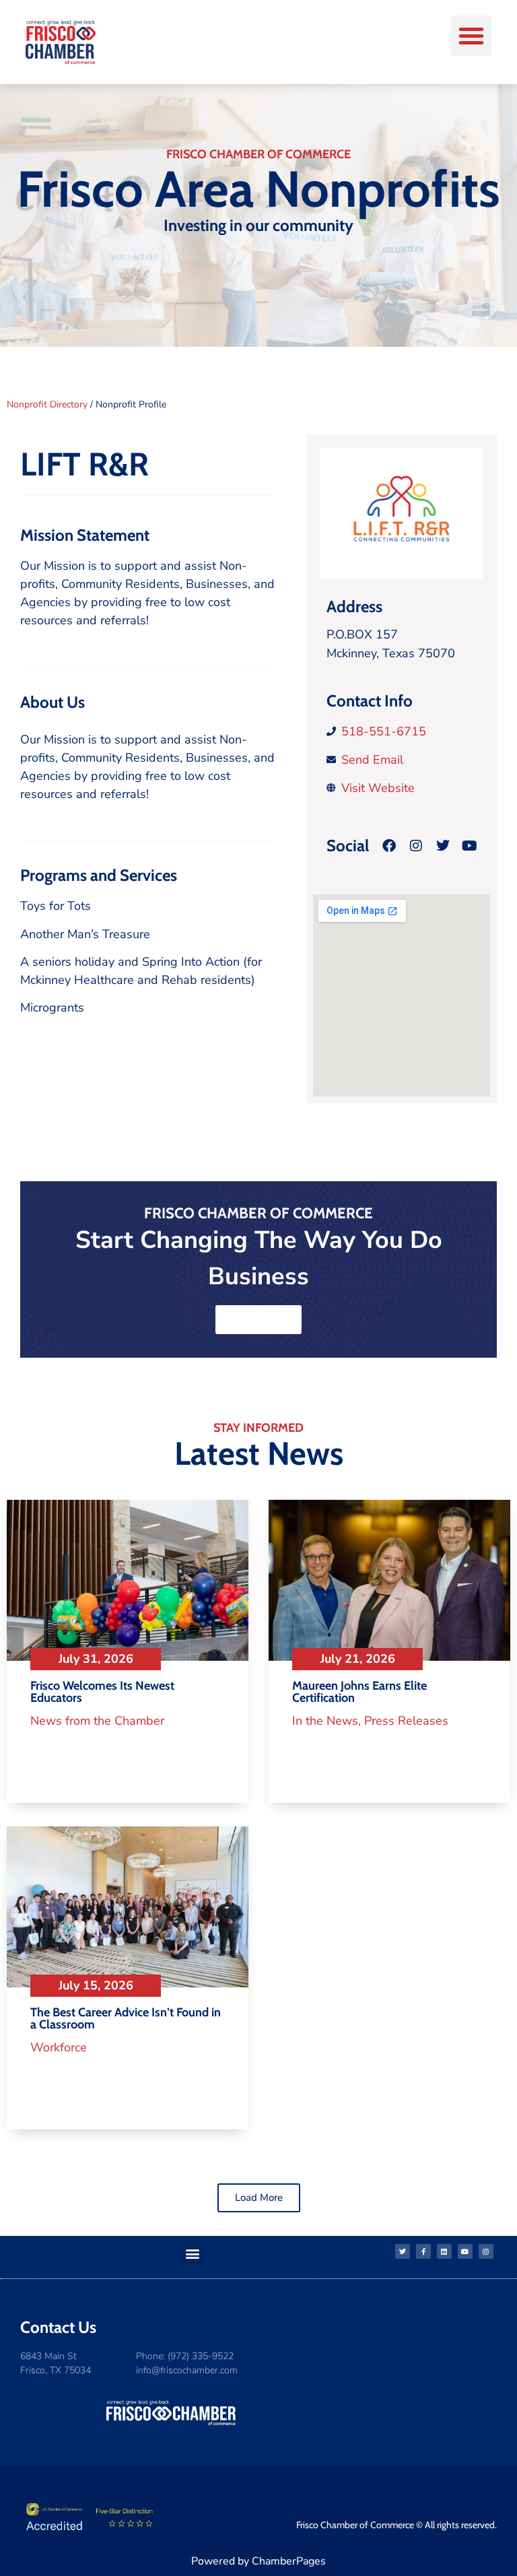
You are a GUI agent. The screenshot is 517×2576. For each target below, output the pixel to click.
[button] (471, 36)
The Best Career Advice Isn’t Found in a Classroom (126, 2018)
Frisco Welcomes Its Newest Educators (102, 1692)
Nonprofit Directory (47, 404)
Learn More (258, 1319)
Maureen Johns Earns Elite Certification (359, 1692)
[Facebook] (389, 846)
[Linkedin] (444, 2251)
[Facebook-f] (423, 2251)
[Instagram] (486, 2251)
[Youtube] (465, 2251)
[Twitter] (403, 2251)
